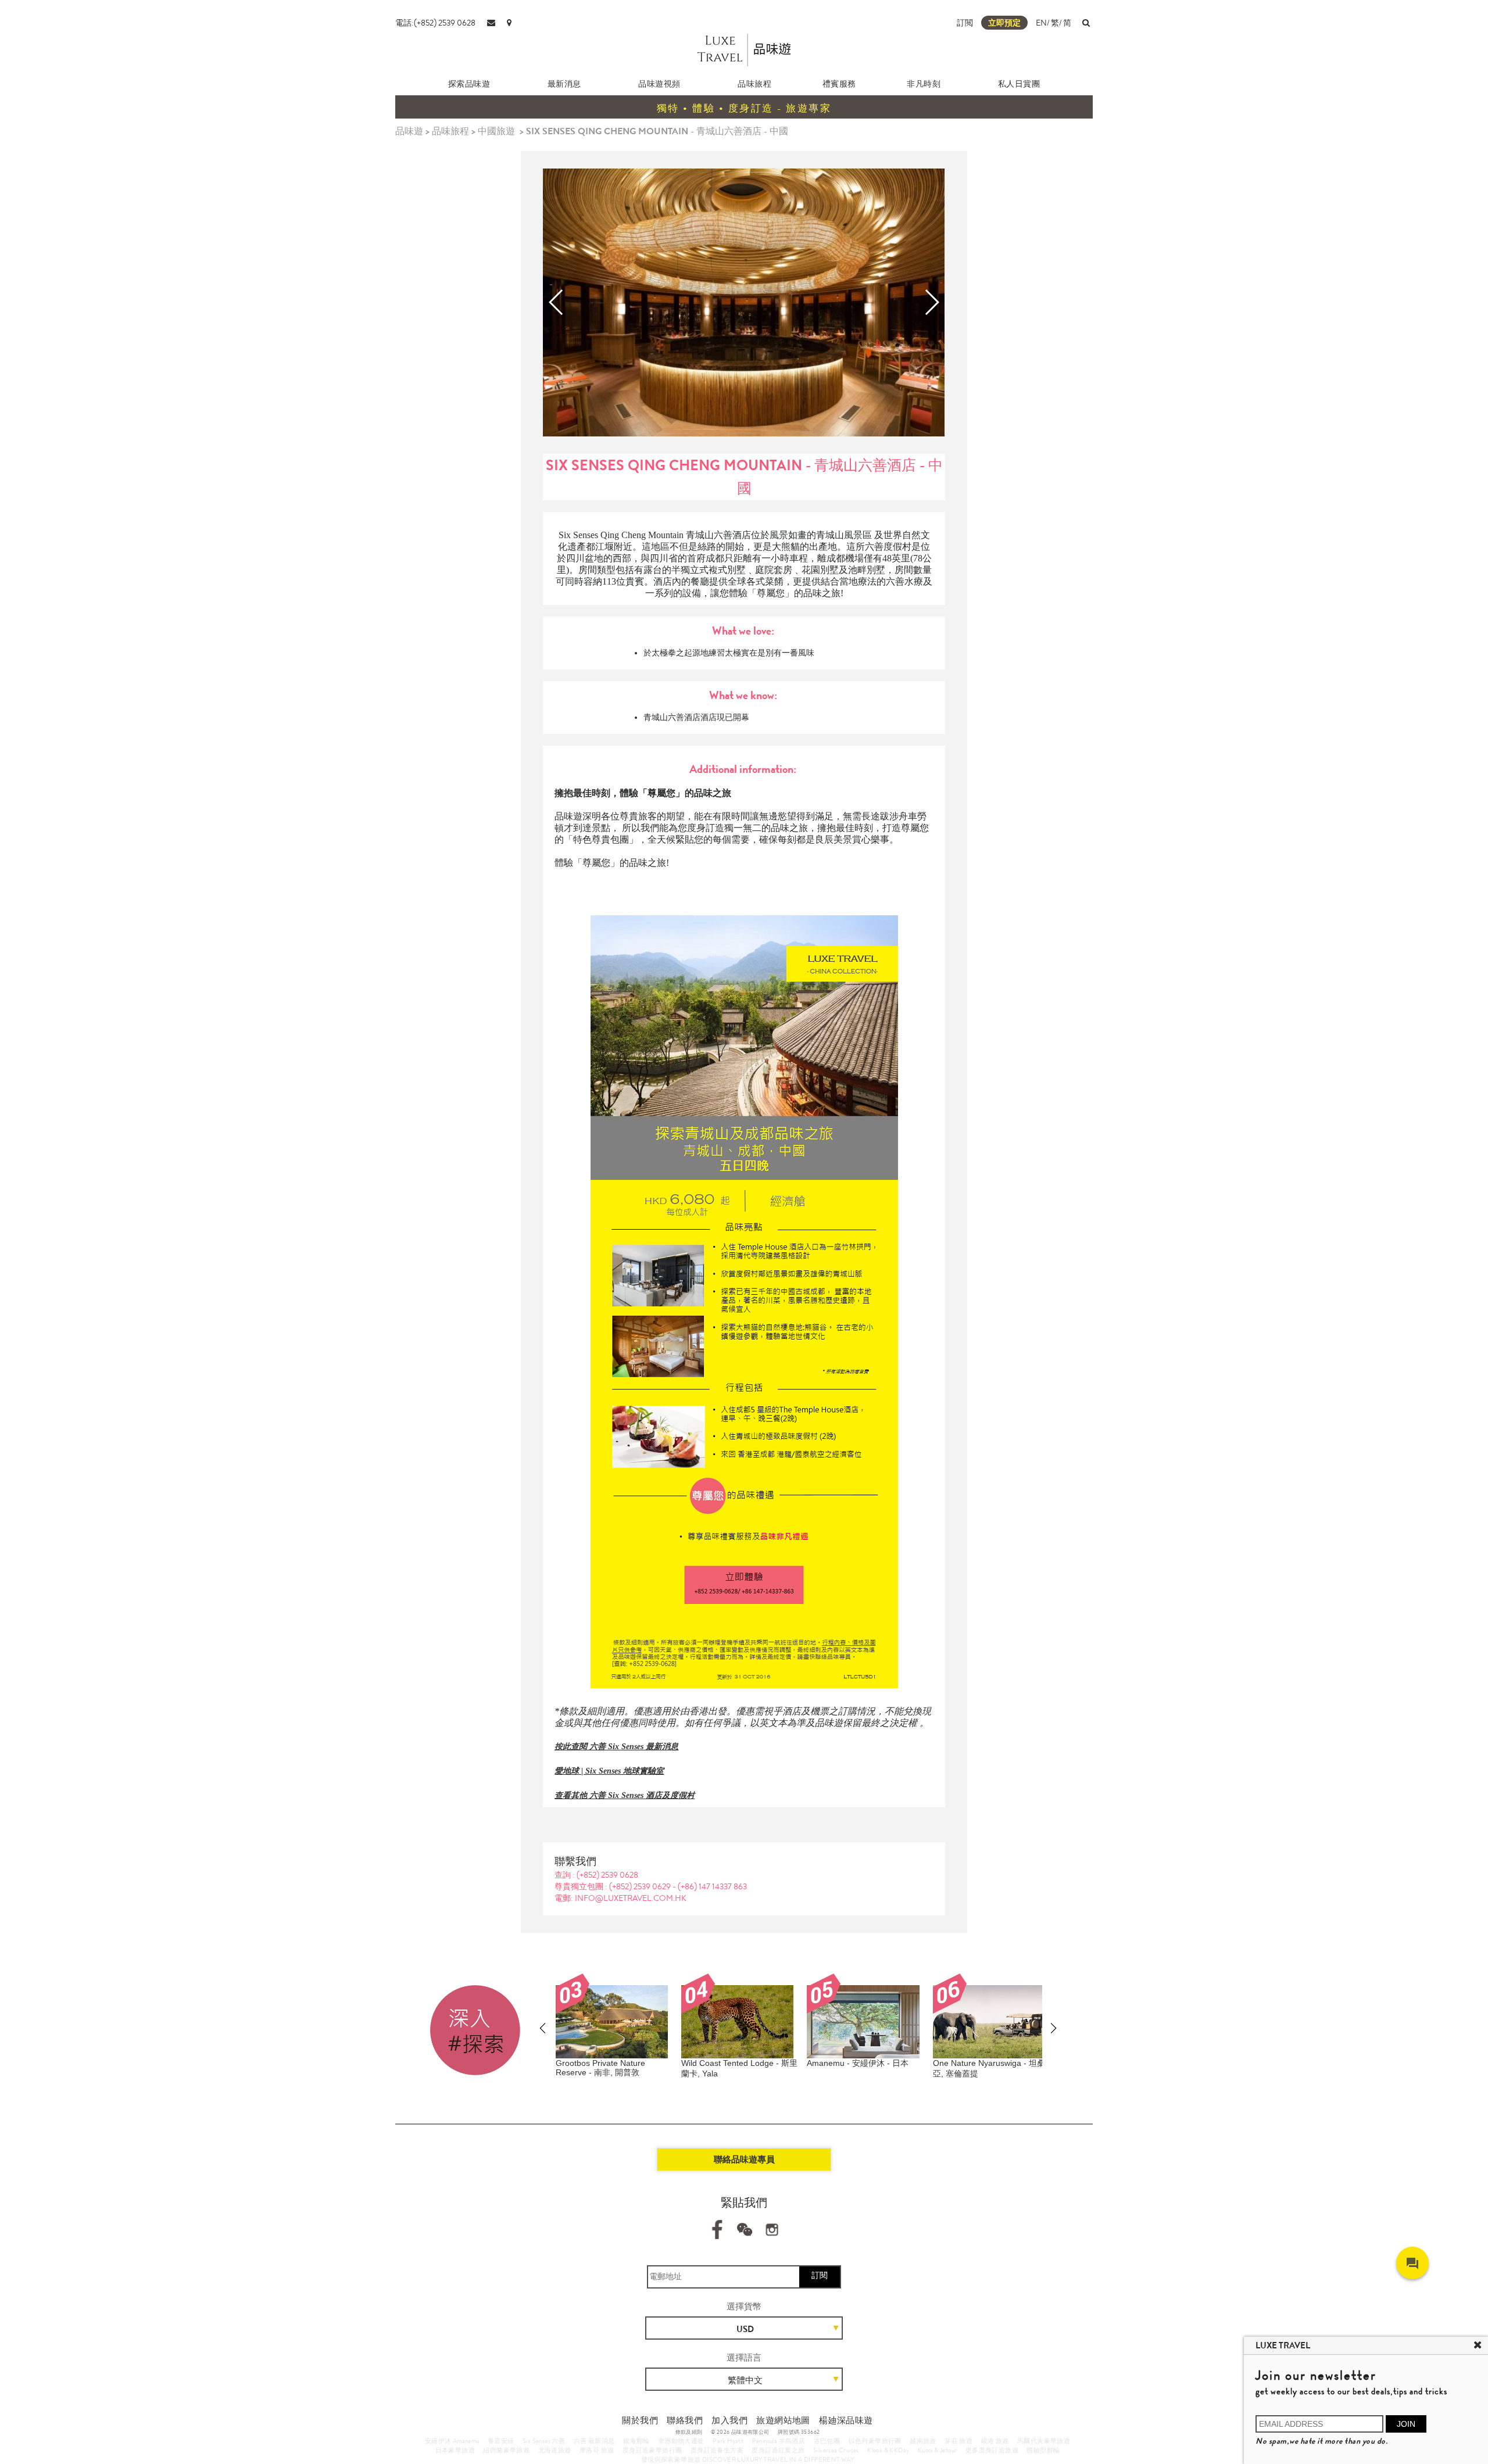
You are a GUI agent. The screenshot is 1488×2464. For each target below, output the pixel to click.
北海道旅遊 (555, 2450)
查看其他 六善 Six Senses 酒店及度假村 (625, 1795)
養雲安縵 (501, 2441)
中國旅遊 (496, 131)
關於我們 (640, 2420)
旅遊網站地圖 (783, 2420)
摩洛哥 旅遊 (597, 2450)
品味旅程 (754, 84)
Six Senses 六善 (544, 2441)
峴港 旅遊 (995, 2441)
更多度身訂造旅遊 (992, 2450)
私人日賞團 (1019, 84)
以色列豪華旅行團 (875, 2441)
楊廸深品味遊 (846, 2420)
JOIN (1406, 2424)
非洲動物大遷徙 (681, 2441)
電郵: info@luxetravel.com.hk (620, 1898)
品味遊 (409, 131)
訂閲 (965, 23)
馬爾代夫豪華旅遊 (1044, 2441)
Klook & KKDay (888, 2450)
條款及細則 (689, 2432)
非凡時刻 (924, 84)
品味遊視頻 (659, 84)
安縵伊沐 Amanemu (452, 2441)
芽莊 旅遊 (958, 2441)
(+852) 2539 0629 (641, 1886)
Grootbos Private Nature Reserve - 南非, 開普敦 (600, 2068)
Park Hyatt (728, 2441)
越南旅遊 (923, 2441)
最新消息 (564, 84)
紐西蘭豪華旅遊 (506, 2450)
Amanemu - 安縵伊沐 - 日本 (858, 2063)
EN (1041, 23)
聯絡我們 (685, 2420)
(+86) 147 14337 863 (712, 1886)
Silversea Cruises (836, 2450)
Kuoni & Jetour (938, 2450)
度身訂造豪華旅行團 (652, 2450)
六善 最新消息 (594, 2441)
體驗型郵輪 (1043, 2450)
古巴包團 (827, 2441)
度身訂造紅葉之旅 (778, 2450)
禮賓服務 (839, 84)
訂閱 (820, 2275)
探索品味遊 (469, 84)
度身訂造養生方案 (717, 2450)
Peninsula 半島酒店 (779, 2441)
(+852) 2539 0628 (607, 1875)
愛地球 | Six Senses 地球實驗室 (609, 1771)
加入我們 (729, 2420)
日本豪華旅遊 (455, 2450)
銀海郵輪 (636, 2441)
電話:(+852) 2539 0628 (435, 23)
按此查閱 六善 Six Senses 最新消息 (616, 1747)
